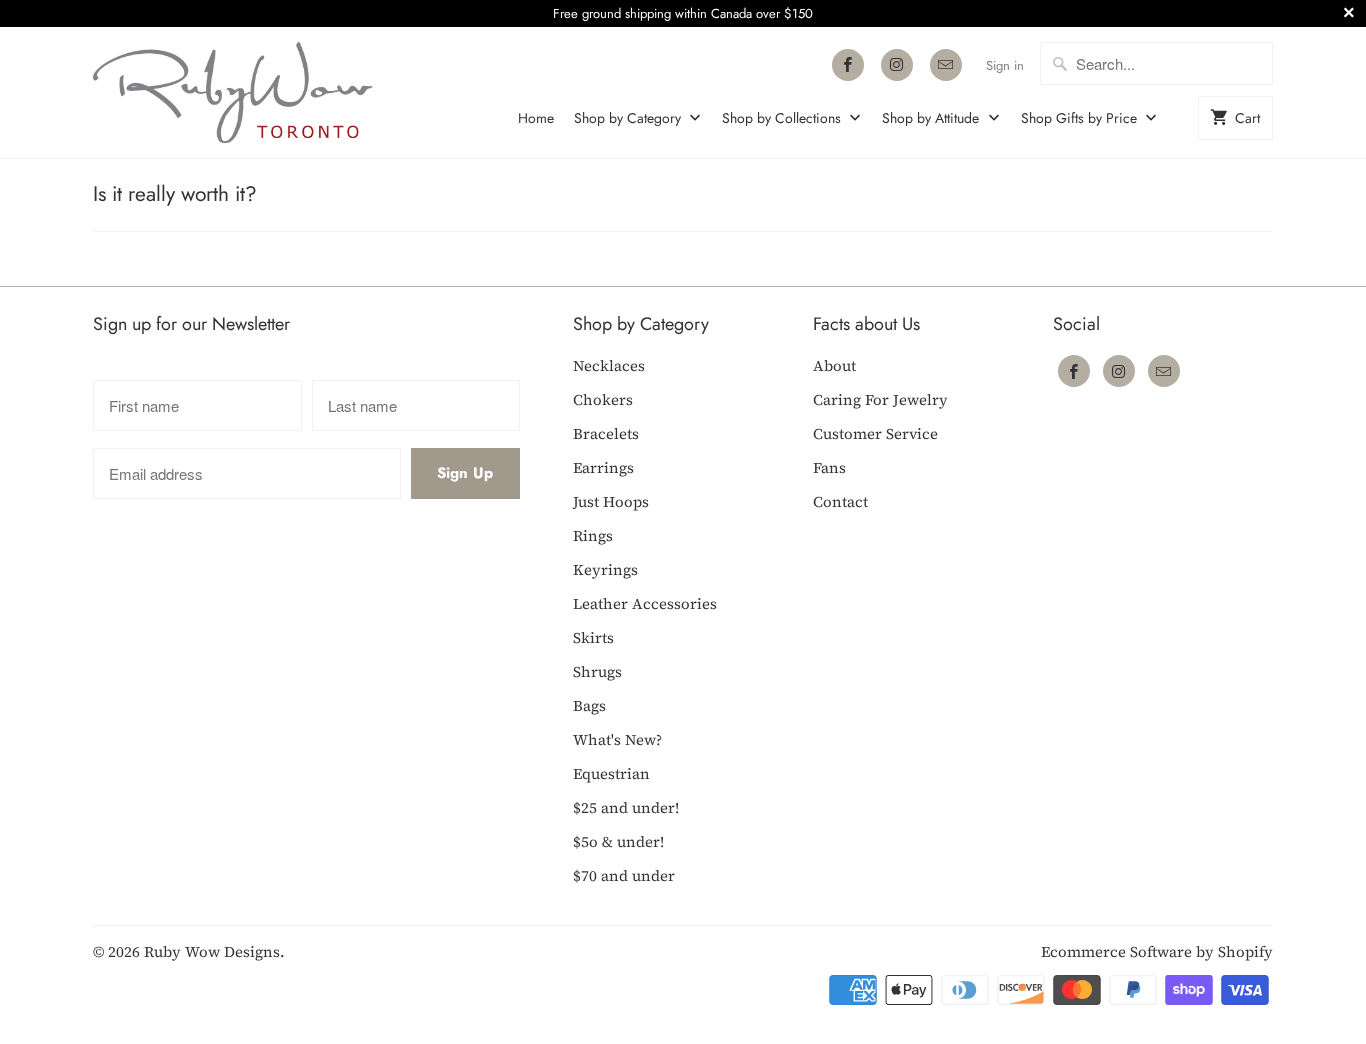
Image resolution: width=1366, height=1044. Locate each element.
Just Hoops (611, 501)
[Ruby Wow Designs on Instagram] (897, 65)
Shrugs (597, 671)
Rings (593, 535)
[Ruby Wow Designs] (233, 92)
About (834, 365)
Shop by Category (629, 118)
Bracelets (606, 433)
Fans (829, 467)
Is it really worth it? (175, 194)
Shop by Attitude (932, 118)
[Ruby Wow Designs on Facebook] (848, 65)
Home (536, 118)
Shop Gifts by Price (1081, 118)
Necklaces (609, 365)
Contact (840, 501)
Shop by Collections (783, 118)
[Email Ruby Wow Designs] (946, 65)
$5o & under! (618, 841)
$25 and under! (626, 807)
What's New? (617, 739)
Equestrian (611, 773)
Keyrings (605, 569)
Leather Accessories (645, 603)
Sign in (1005, 65)
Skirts (593, 637)
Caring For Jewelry (880, 399)
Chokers (603, 399)
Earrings (603, 467)
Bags (589, 705)
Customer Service (875, 433)
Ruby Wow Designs (212, 951)
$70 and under (624, 875)
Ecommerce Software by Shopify (1157, 951)
